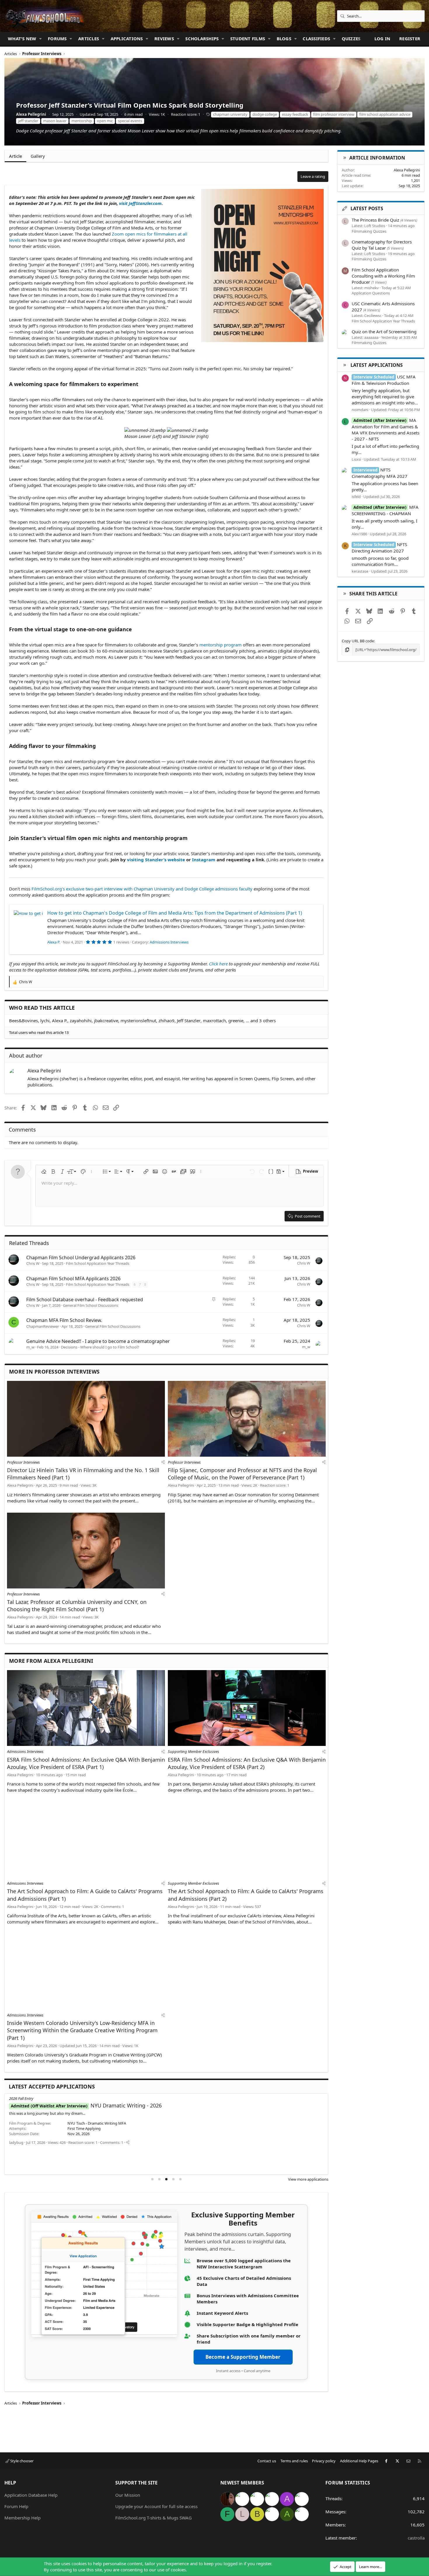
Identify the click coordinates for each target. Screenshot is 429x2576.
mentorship (82, 121)
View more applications (308, 2179)
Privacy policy (324, 2461)
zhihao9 (166, 1020)
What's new (22, 38)
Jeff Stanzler (189, 1020)
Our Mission (128, 2495)
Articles (89, 38)
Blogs (284, 38)
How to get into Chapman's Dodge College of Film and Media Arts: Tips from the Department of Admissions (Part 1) (175, 913)
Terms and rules (294, 2461)
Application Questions (371, 293)
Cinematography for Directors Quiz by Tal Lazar (382, 245)
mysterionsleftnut (138, 1020)
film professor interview (334, 114)
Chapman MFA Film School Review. (64, 1320)
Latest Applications (377, 365)
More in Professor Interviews (54, 1372)
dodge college (265, 114)
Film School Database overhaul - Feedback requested (85, 1300)
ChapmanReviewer (43, 1326)
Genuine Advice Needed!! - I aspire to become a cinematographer (98, 1341)
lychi (45, 1020)
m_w (30, 1347)
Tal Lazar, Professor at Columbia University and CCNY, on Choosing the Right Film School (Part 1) (77, 1606)
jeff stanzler (28, 121)
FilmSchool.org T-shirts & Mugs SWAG (154, 2518)
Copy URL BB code (358, 641)
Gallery (38, 156)
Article (15, 156)
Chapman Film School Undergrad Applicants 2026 (81, 1258)
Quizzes (351, 38)
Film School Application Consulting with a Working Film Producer (383, 276)
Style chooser (21, 2461)
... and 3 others (261, 1020)
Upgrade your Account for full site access (156, 2506)
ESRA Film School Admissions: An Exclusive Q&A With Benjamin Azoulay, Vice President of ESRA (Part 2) (247, 1763)
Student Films (248, 38)
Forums (57, 38)
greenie (236, 1020)
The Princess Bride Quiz (375, 220)
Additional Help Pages (359, 2461)
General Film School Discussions (91, 1305)
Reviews (164, 38)
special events (130, 121)
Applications (127, 38)
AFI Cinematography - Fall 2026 (96, 2105)
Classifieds (316, 38)
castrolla (416, 2538)
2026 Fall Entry (21, 2098)
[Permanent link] (141, 385)
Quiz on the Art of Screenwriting (384, 332)
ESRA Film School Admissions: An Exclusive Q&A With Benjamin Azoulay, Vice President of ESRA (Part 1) (86, 1763)
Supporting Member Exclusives (193, 1751)
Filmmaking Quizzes (369, 231)
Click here (218, 964)
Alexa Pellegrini (31, 114)
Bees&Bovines (23, 1020)
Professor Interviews (23, 1462)
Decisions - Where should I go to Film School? (100, 1347)
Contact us (267, 2461)
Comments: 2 (161, 2158)
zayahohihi (81, 1020)
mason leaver (55, 121)
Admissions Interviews (169, 942)
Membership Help (22, 2518)
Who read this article (42, 1008)
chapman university (230, 114)
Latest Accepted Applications (52, 2086)
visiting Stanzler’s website (156, 860)
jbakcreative (106, 1020)
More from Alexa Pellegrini (51, 1661)
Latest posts (367, 208)
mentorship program (220, 645)
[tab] (152, 2179)
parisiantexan (21, 2158)
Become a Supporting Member (243, 2357)
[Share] (163, 1462)
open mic (105, 121)
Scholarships (202, 38)
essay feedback (295, 114)
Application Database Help (31, 2495)
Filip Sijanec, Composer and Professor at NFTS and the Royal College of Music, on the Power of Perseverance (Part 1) (242, 1474)
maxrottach (214, 1020)
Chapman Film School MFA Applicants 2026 (73, 1279)
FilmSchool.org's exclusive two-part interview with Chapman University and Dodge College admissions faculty (142, 889)
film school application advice (385, 114)
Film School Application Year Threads (98, 1263)
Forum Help (16, 2506)
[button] (41, 39)
